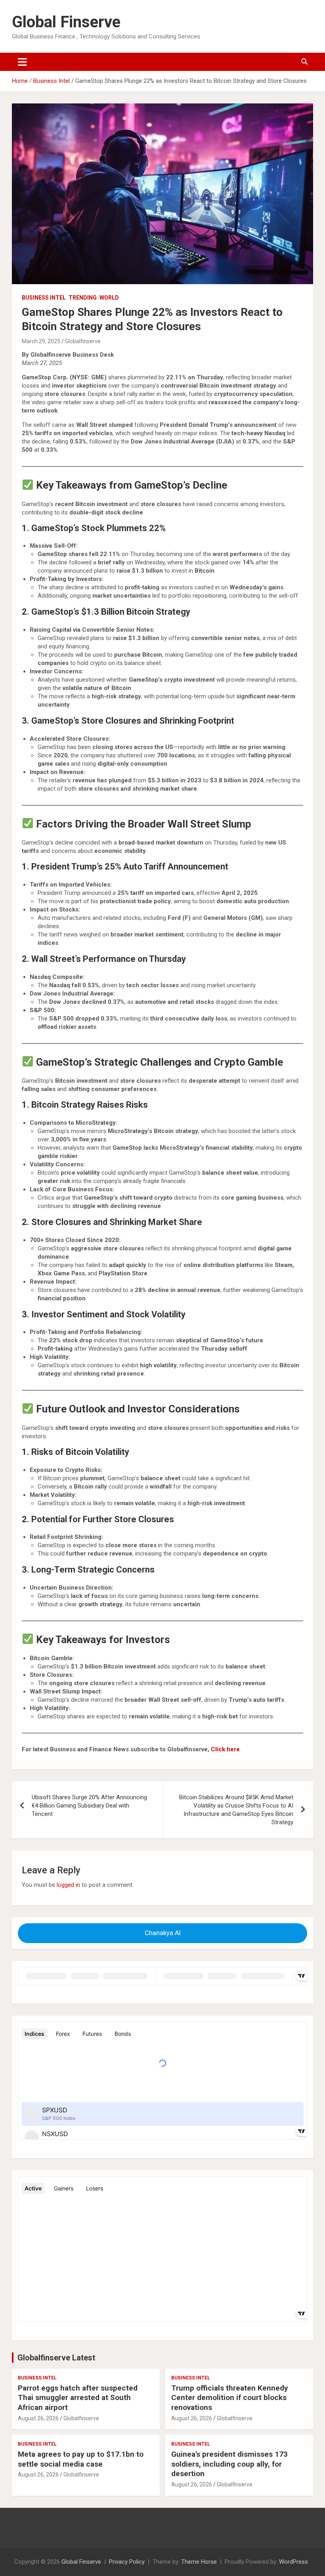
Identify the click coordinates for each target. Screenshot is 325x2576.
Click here (225, 1749)
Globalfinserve (83, 341)
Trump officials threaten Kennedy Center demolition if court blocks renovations (230, 2398)
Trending (83, 298)
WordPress (293, 2562)
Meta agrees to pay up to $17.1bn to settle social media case (81, 2459)
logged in (68, 1885)
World (109, 298)
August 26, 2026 (38, 2418)
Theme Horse (199, 2562)
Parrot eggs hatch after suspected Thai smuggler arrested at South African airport (78, 2398)
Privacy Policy (127, 2562)
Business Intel (44, 298)
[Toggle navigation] (22, 62)
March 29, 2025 (41, 341)
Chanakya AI (163, 1933)
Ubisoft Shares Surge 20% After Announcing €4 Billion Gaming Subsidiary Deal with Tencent (89, 1806)
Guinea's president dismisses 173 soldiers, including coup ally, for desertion (229, 2464)
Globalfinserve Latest (56, 2358)
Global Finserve (66, 22)
